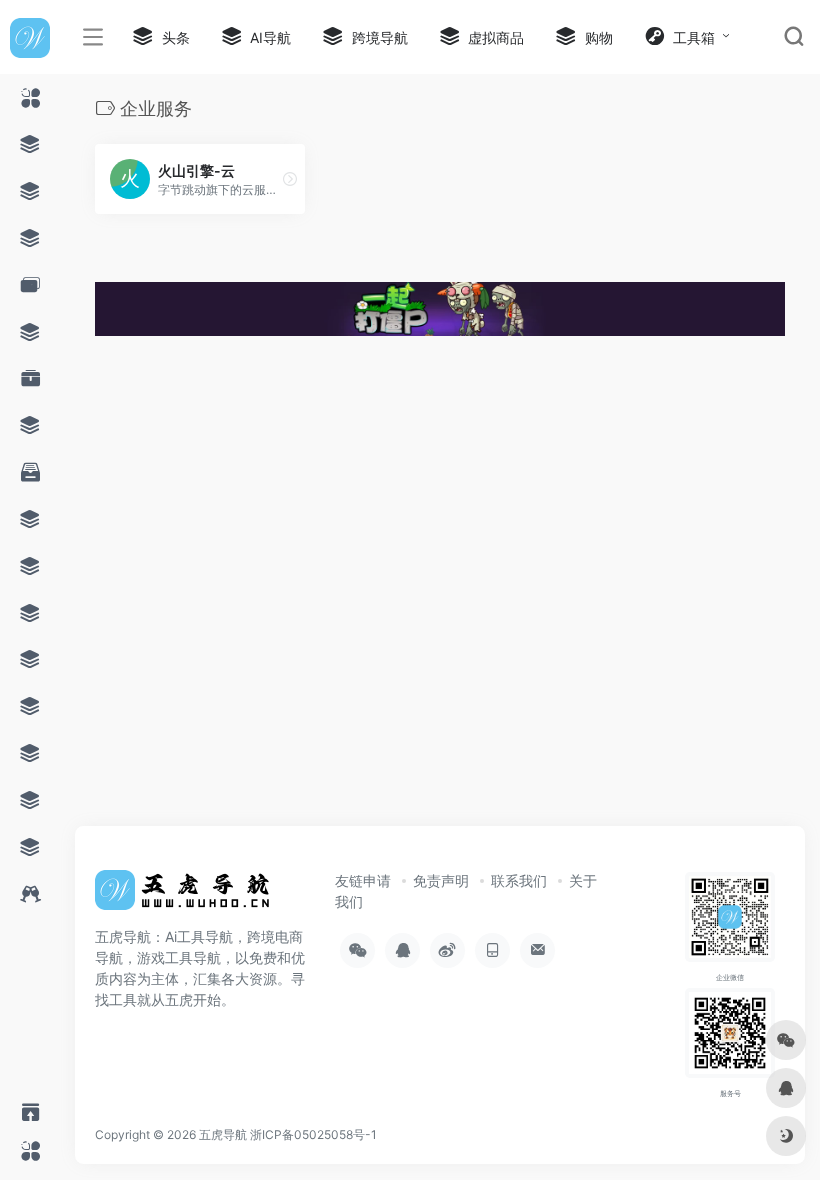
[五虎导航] (185, 896)
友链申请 (363, 880)
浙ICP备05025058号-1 (313, 1134)
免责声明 (441, 880)
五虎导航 (223, 1134)
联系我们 (519, 880)
